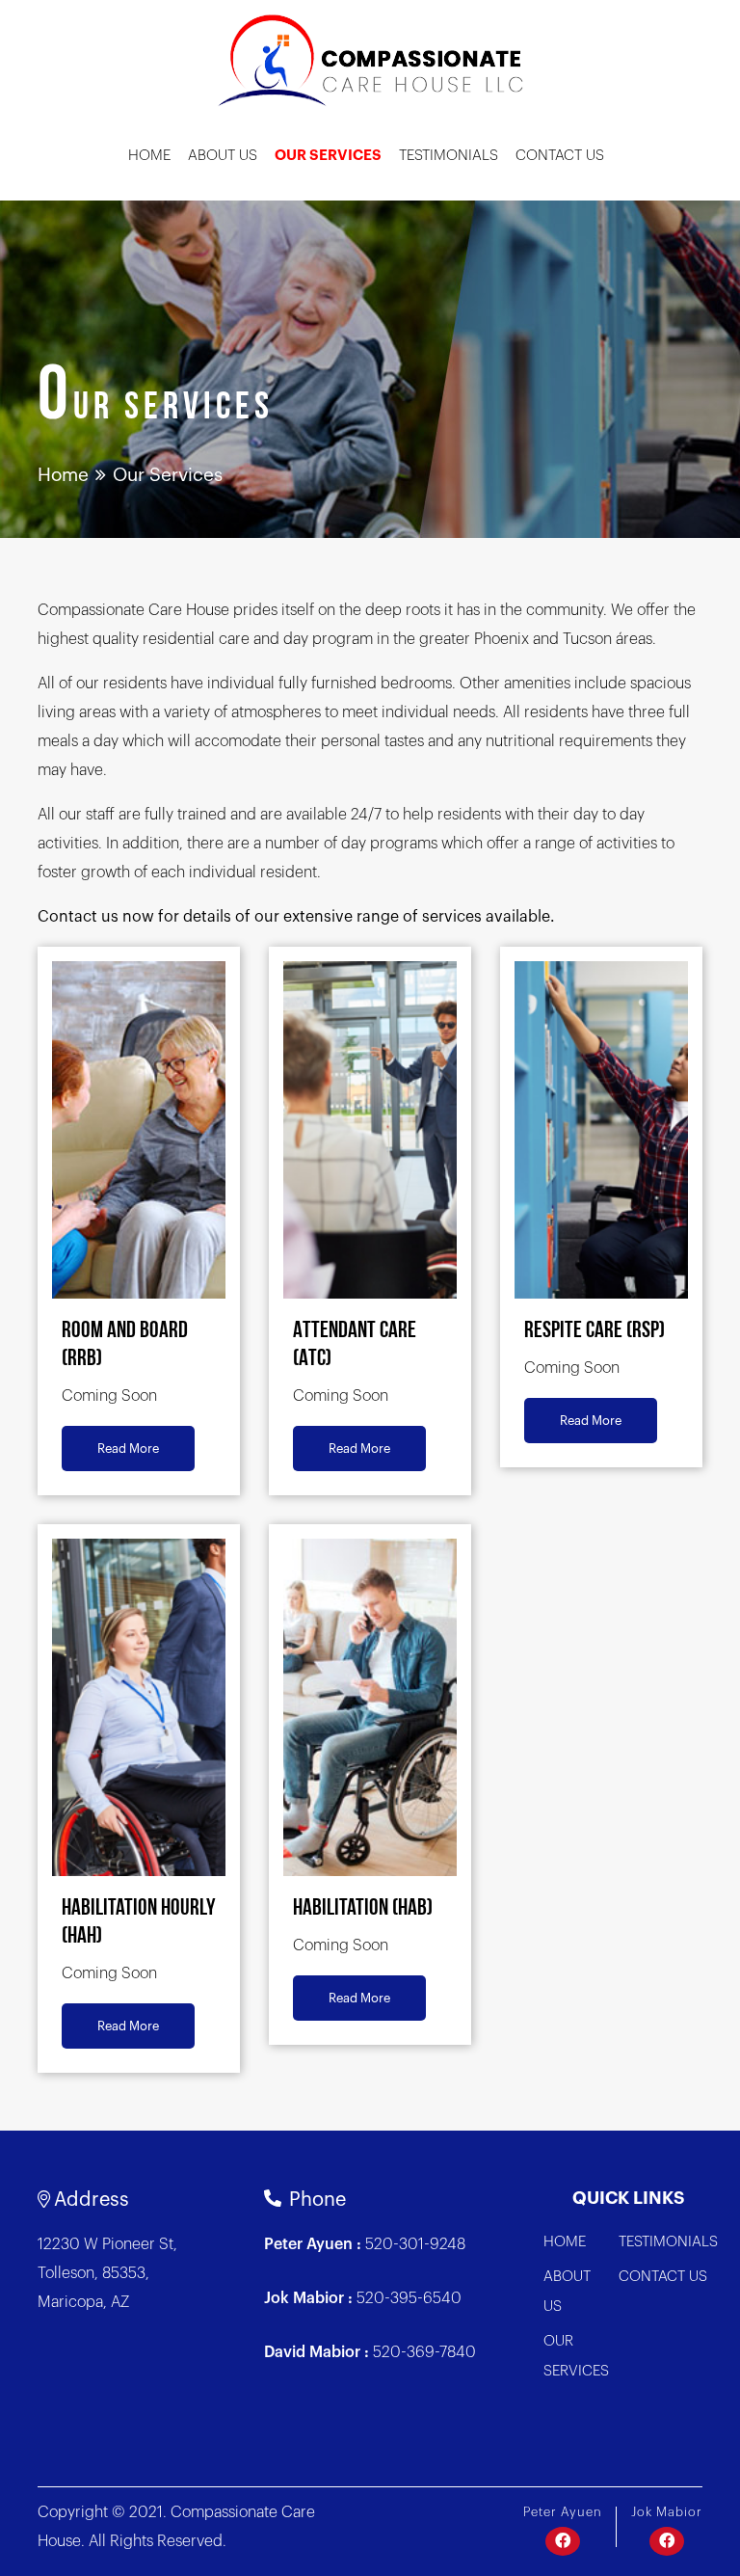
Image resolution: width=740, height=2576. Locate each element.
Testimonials (449, 156)
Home (149, 156)
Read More (128, 1449)
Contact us (560, 156)
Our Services (328, 156)
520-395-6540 (409, 2298)
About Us (223, 156)
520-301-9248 (415, 2244)
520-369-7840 (424, 2352)
